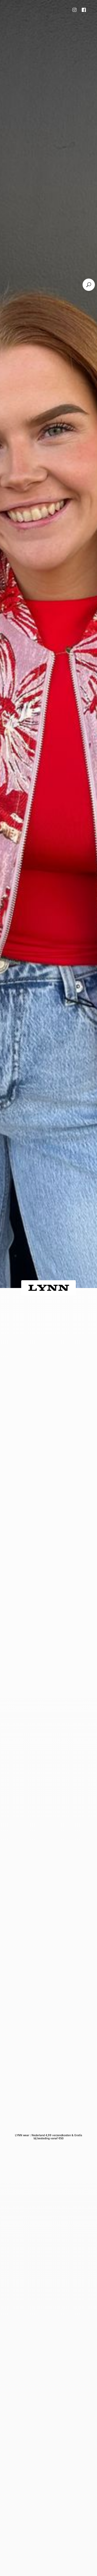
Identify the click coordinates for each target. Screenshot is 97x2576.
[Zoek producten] (89, 285)
